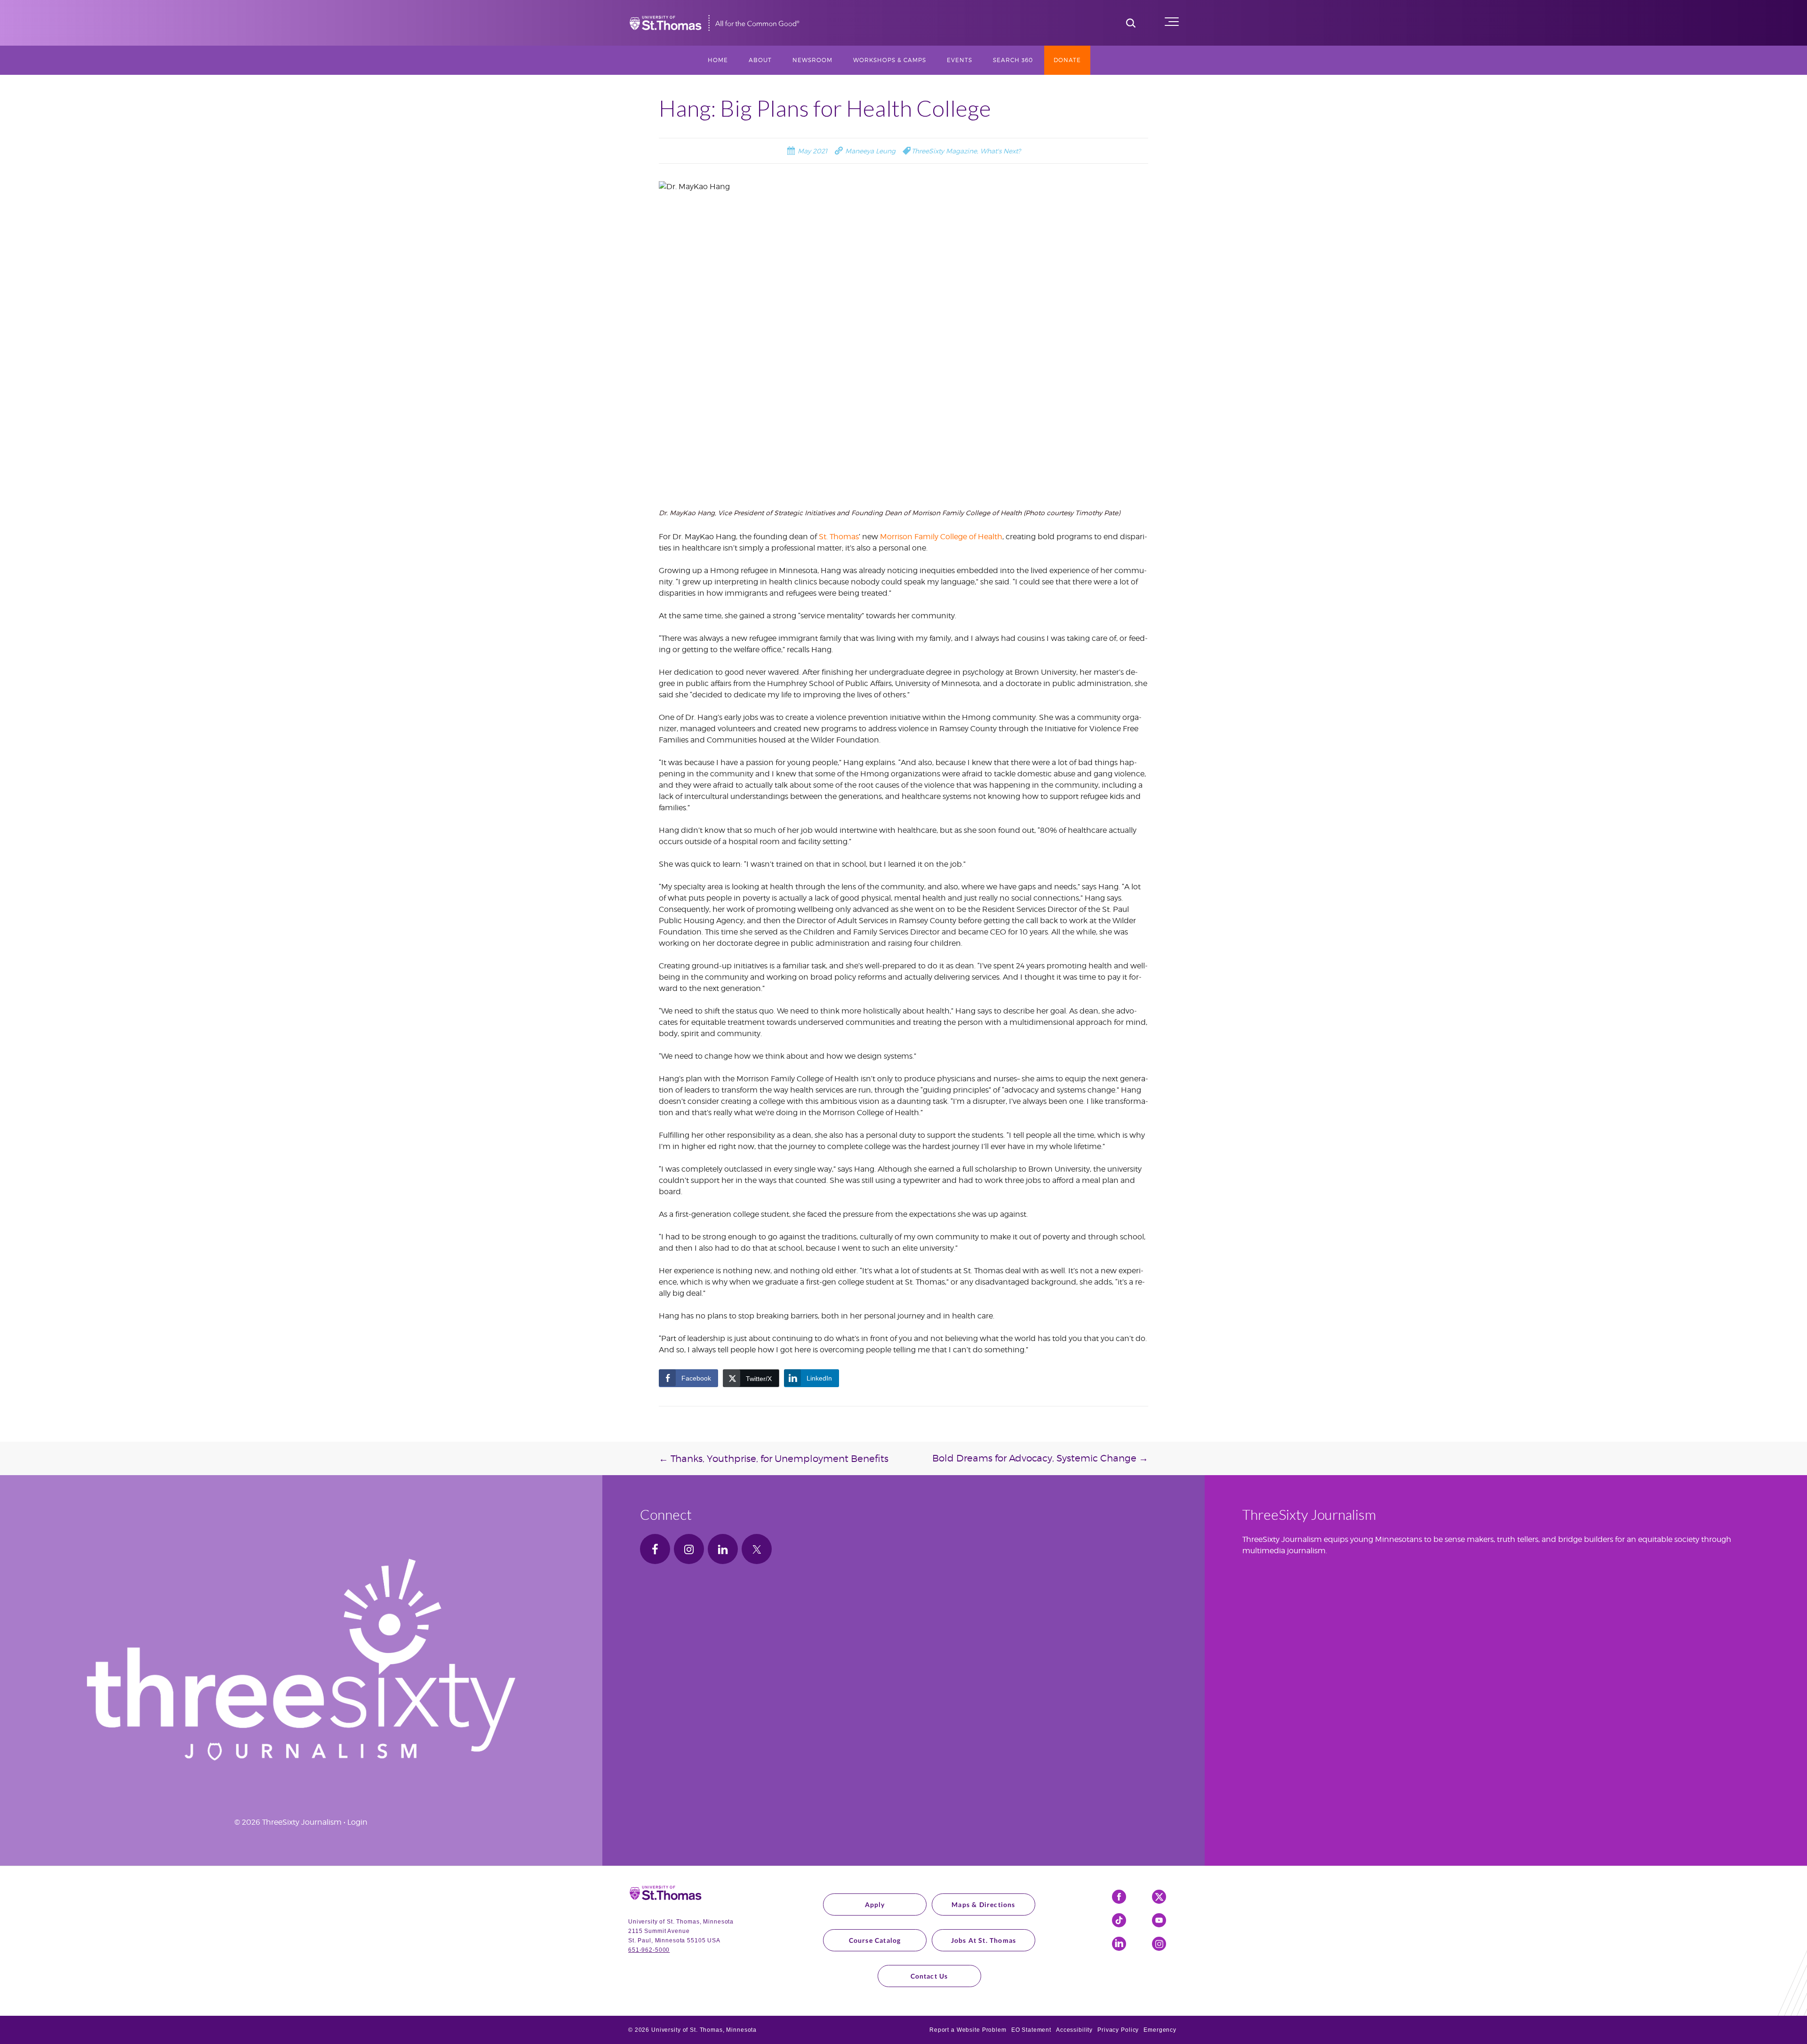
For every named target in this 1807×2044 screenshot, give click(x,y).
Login (357, 1822)
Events (959, 60)
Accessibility (1074, 2030)
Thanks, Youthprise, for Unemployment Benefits (774, 1459)
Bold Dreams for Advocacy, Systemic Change (1040, 1458)
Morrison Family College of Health (941, 537)
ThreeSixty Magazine (944, 151)
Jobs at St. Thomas (984, 1940)
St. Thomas (839, 537)
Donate (1067, 60)
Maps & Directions (983, 1904)
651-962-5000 (649, 1950)
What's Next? (1000, 151)
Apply (875, 1904)
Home (718, 60)
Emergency (1160, 2030)
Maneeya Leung (869, 151)
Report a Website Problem (968, 2030)
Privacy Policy (1118, 2030)
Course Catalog (875, 1940)
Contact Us (929, 1976)
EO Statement (1031, 2030)
